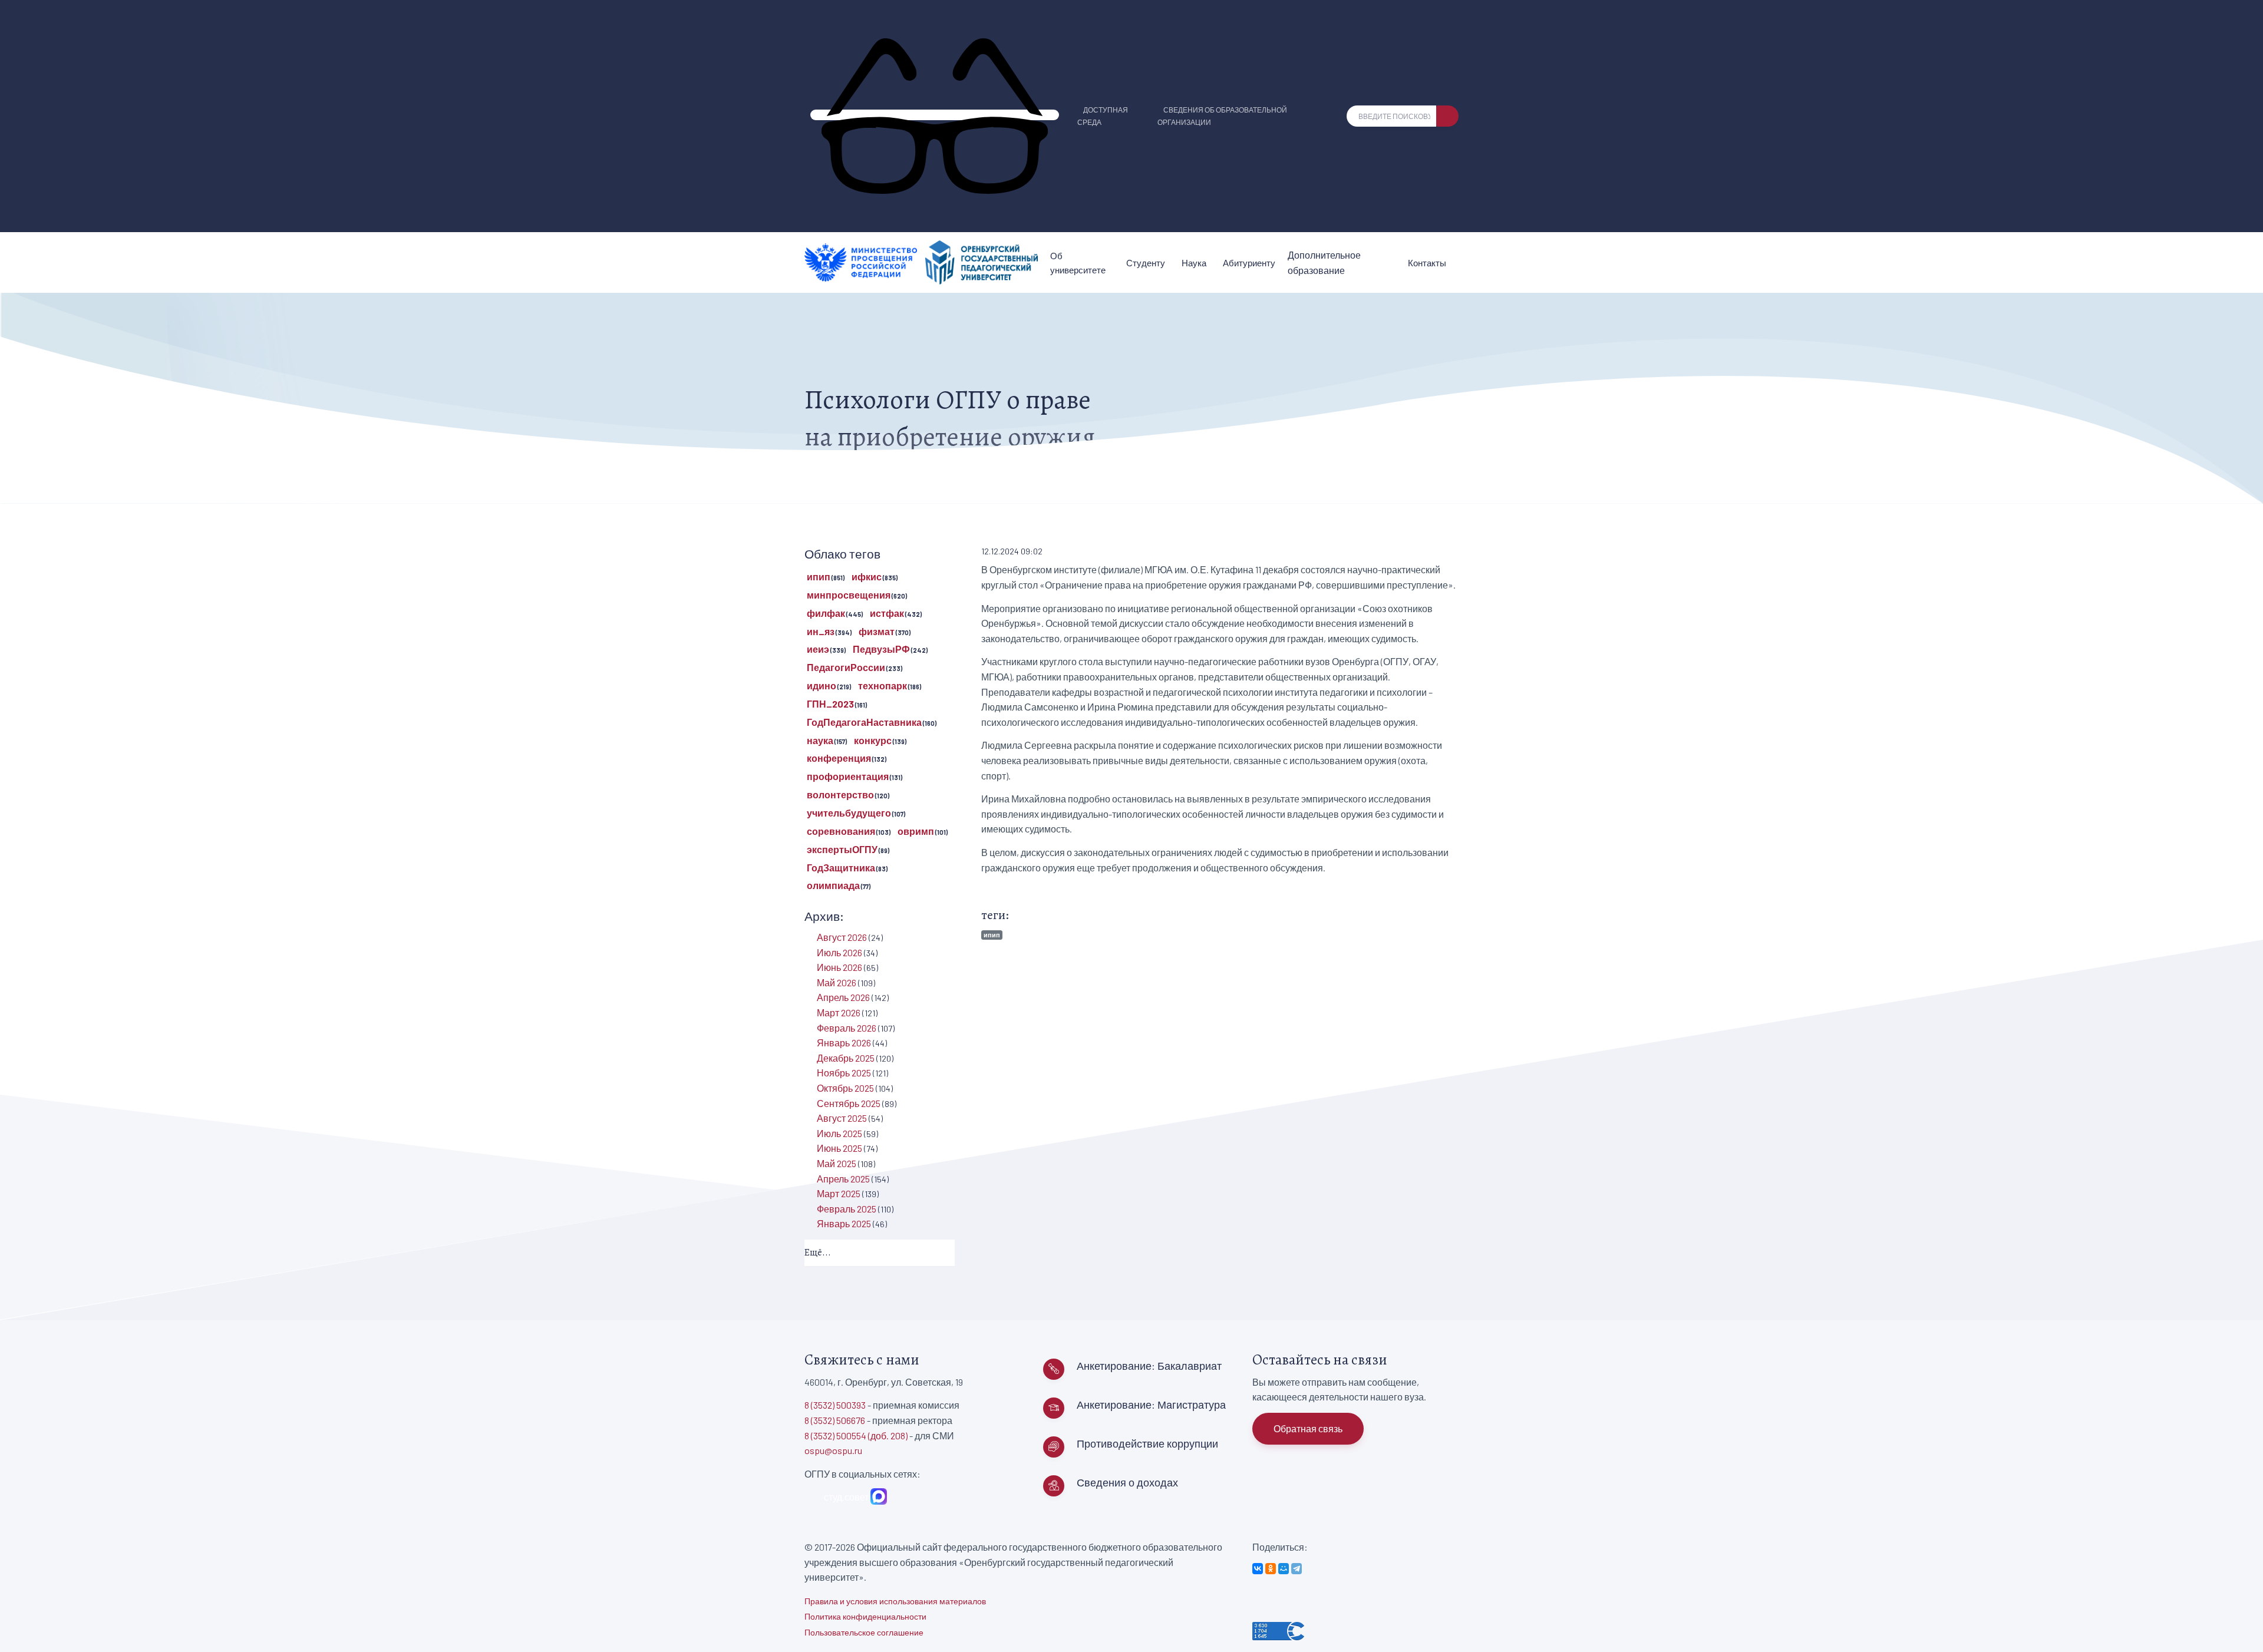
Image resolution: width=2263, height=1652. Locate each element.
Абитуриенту (1249, 263)
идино (822, 685)
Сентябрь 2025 (849, 1103)
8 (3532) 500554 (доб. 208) (856, 1435)
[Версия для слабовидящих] (935, 115)
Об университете (1078, 263)
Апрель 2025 (843, 1179)
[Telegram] (1297, 1569)
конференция (839, 758)
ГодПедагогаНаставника (864, 722)
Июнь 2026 (839, 967)
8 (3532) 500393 (835, 1405)
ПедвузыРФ (881, 649)
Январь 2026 (844, 1043)
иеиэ (818, 649)
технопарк (883, 685)
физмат (877, 631)
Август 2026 (842, 937)
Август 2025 (842, 1118)
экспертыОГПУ (842, 849)
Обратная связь (1308, 1428)
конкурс (873, 740)
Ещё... (818, 1253)
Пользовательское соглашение (864, 1632)
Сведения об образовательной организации (1222, 116)
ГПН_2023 (830, 704)
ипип (992, 935)
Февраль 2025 (847, 1209)
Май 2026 (837, 982)
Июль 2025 (839, 1133)
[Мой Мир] (1284, 1569)
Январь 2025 (844, 1223)
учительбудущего (849, 813)
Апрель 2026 (843, 997)
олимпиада (833, 885)
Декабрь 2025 (846, 1058)
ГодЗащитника (841, 868)
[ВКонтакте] (1258, 1569)
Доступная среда (1103, 116)
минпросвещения (849, 595)
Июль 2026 (839, 952)
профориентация (848, 776)
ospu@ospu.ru (833, 1450)
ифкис (867, 576)
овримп (916, 831)
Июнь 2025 (839, 1148)
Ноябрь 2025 (844, 1073)
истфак (887, 613)
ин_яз (821, 631)
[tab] (880, 1253)
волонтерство (840, 794)
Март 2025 (839, 1193)
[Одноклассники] (1271, 1569)
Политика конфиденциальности (865, 1616)
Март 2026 (839, 1012)
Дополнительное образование (1324, 262)
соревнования (841, 831)
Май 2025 (837, 1163)
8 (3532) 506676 (835, 1420)
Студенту (1146, 263)
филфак (826, 613)
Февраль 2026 (847, 1028)
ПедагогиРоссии (846, 667)
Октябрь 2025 (845, 1088)
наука (820, 740)
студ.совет (844, 1497)
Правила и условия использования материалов (895, 1601)
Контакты (1427, 263)
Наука (1194, 263)
